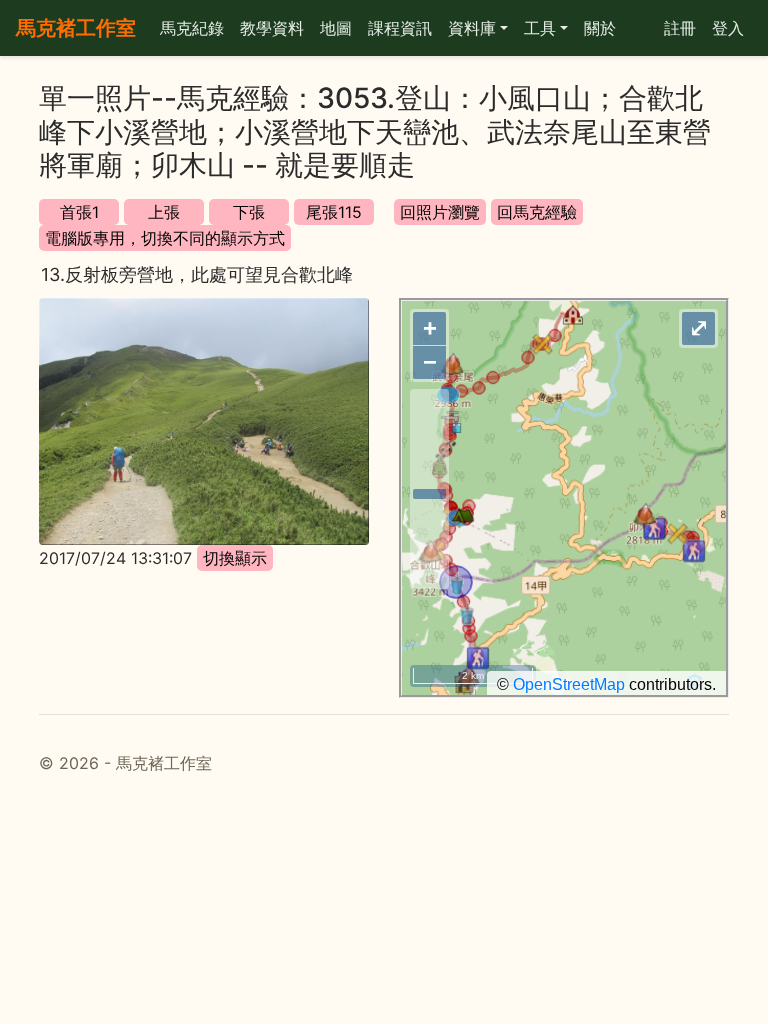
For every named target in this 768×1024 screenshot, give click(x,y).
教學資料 (272, 28)
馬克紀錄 (192, 28)
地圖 (336, 28)
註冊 (680, 28)
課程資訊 (400, 28)
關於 (600, 28)
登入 (728, 28)
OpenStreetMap (569, 684)
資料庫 (472, 28)
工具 (540, 28)
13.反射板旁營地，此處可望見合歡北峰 (197, 274)
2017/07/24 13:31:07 (115, 558)
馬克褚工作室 (76, 28)
